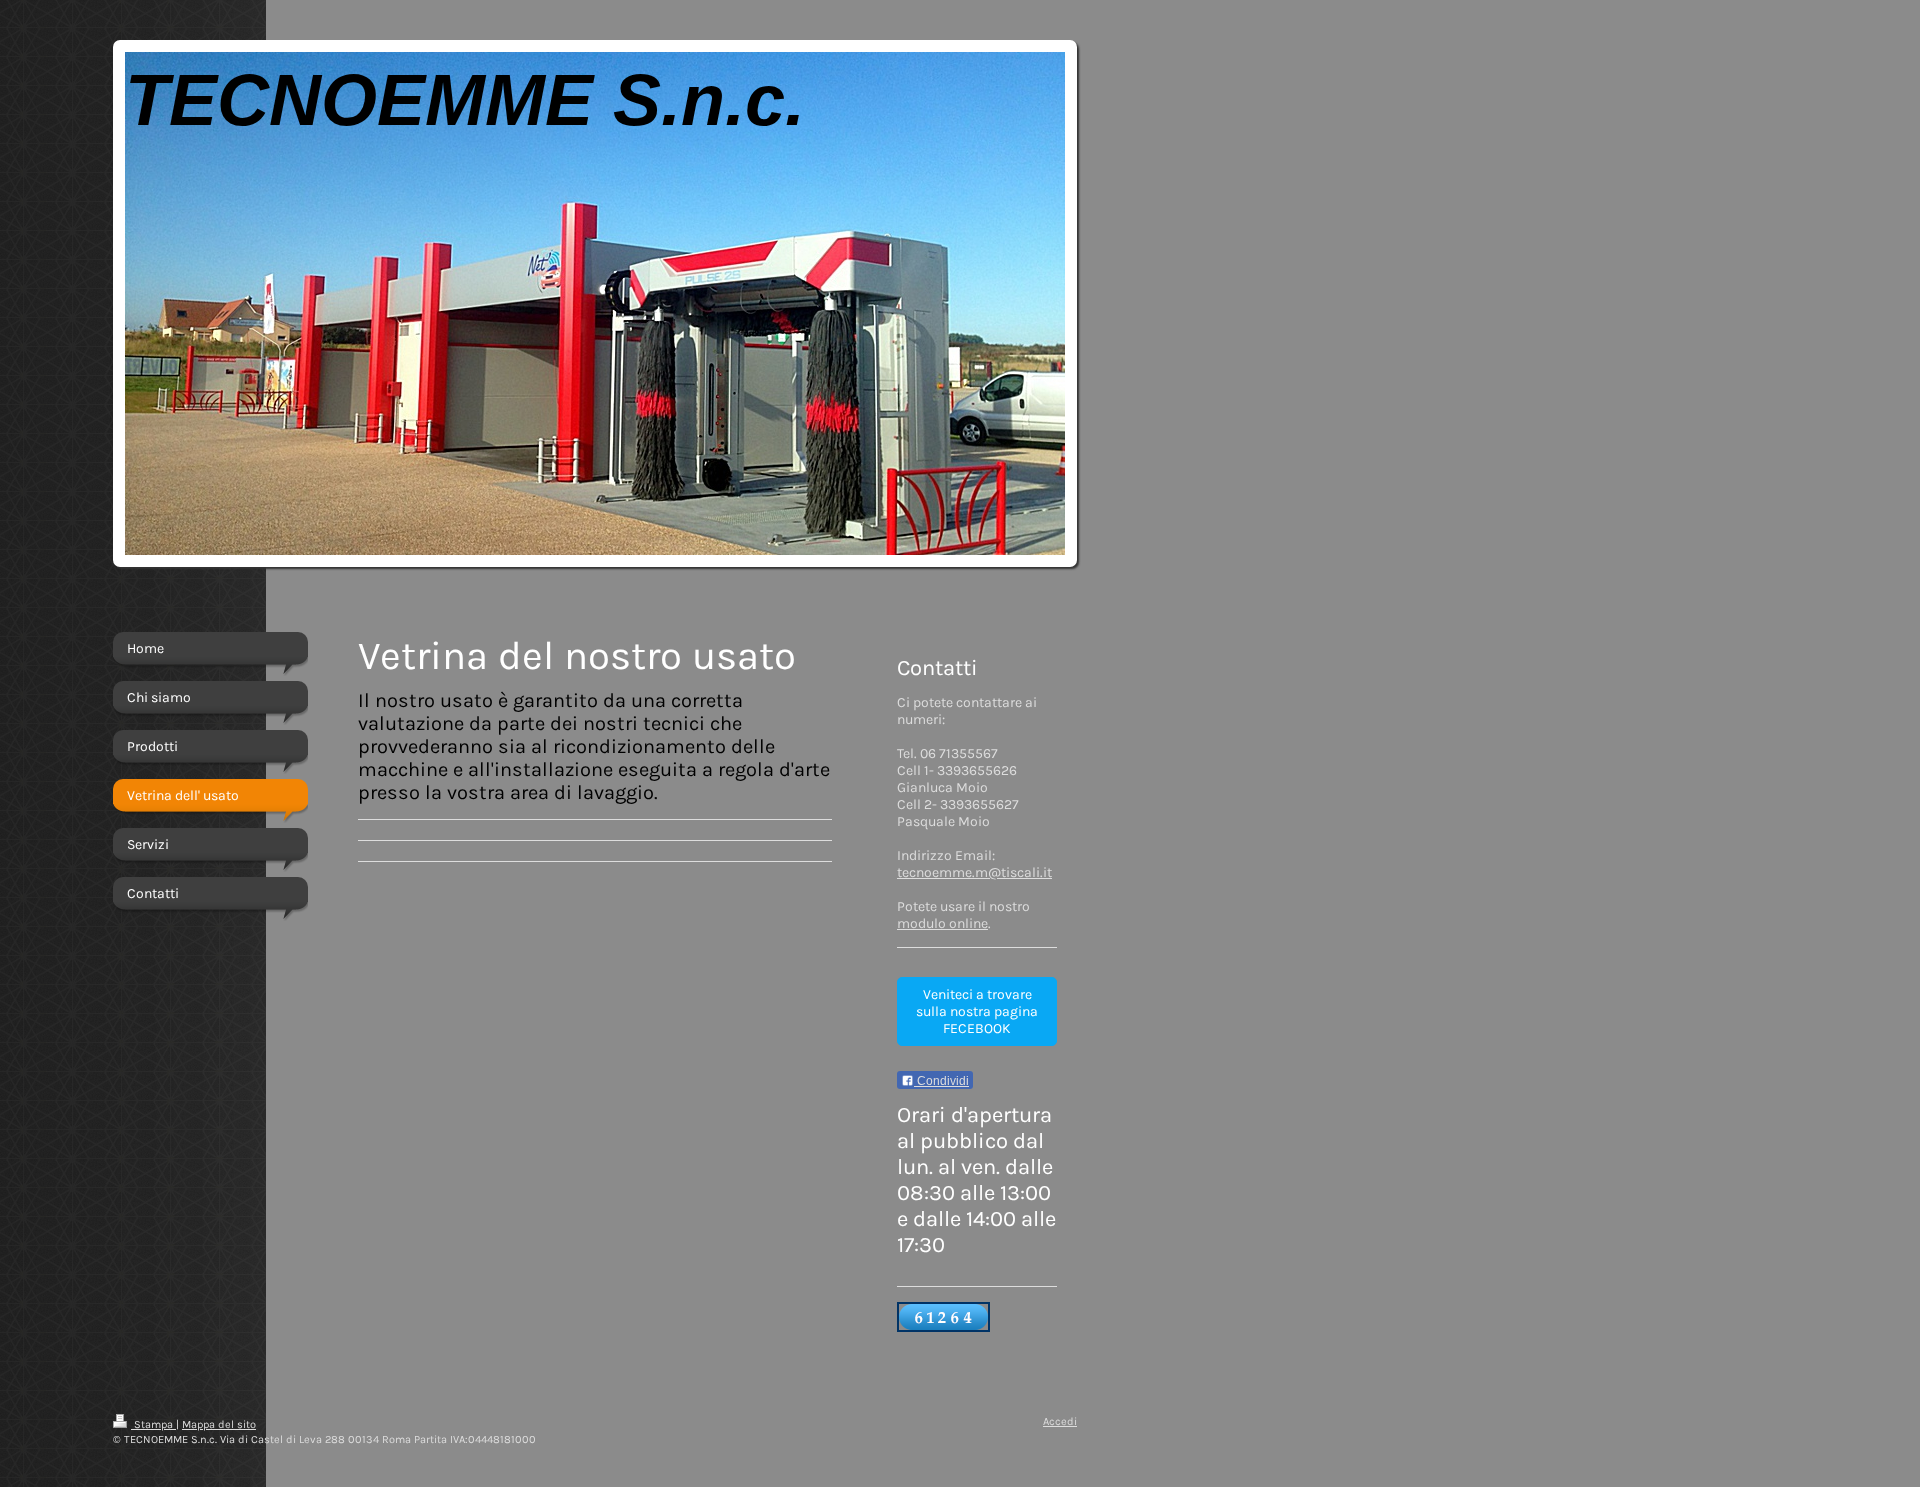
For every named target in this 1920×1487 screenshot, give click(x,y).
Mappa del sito (219, 1424)
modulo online (942, 923)
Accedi (1060, 1421)
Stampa (153, 1424)
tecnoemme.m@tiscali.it (974, 872)
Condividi (941, 1081)
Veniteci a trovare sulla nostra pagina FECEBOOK (977, 1011)
